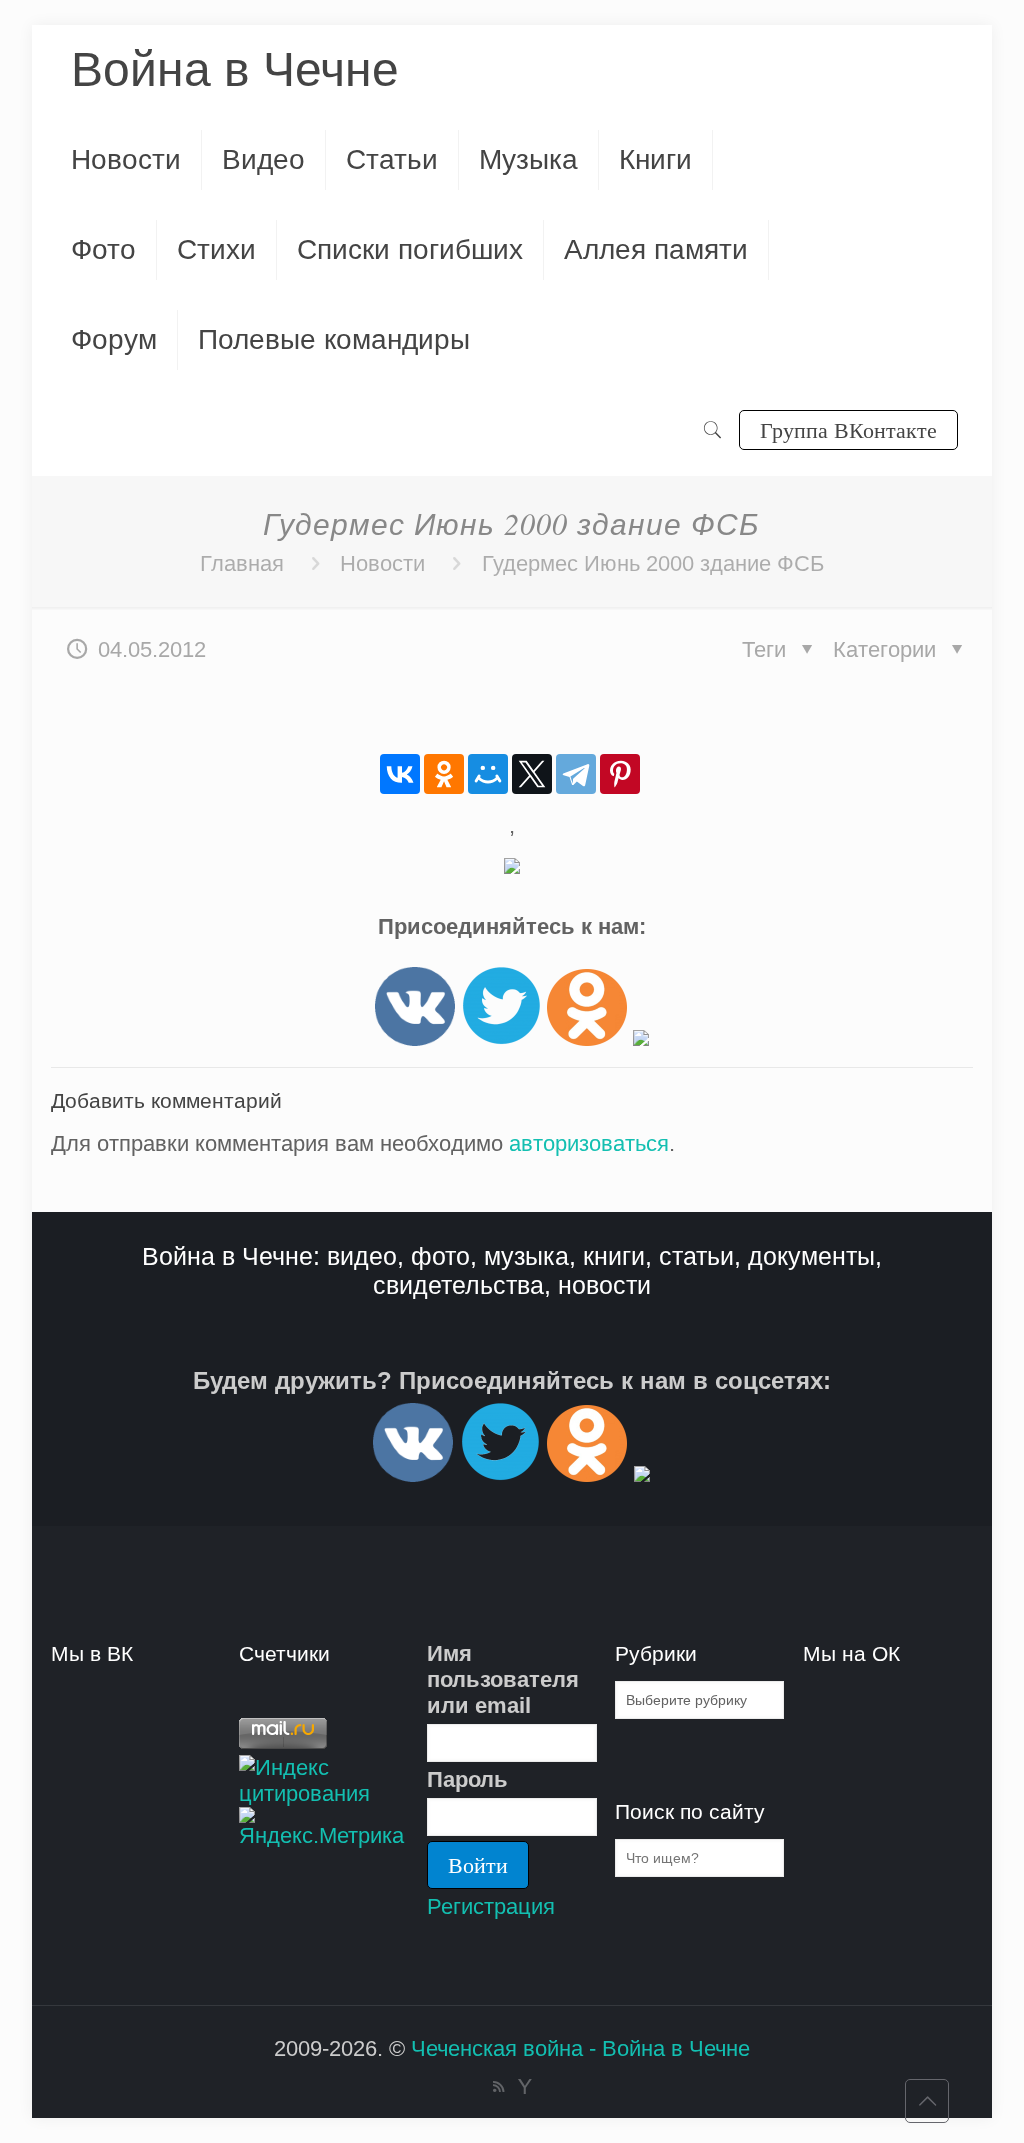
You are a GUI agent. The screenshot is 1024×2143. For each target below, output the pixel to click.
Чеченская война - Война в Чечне (580, 2048)
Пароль (467, 1779)
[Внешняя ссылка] (415, 1038)
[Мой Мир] (488, 774)
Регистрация (491, 1906)
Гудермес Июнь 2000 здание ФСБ (653, 563)
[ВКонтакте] (400, 774)
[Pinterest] (620, 774)
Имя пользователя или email (503, 1679)
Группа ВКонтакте (848, 429)
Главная (242, 563)
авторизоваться (589, 1143)
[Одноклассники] (444, 774)
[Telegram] (576, 774)
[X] (532, 774)
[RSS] (498, 2086)
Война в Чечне (235, 69)
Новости (382, 563)
